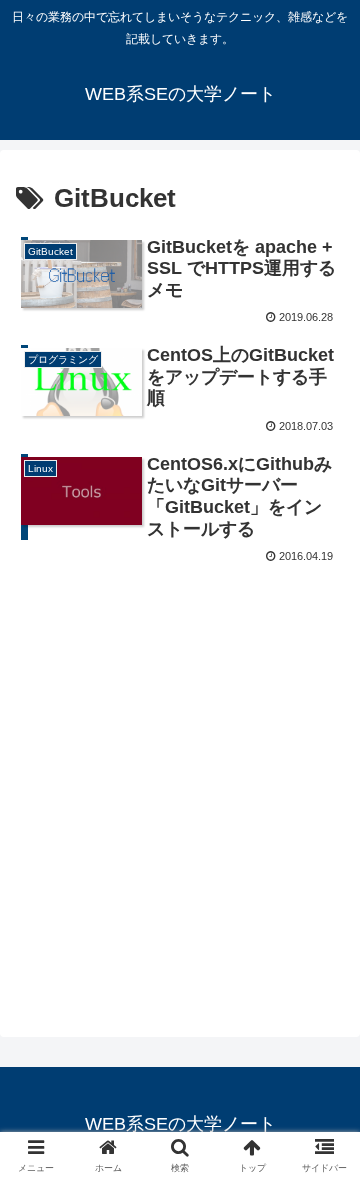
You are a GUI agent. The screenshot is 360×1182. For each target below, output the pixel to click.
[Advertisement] (180, 759)
